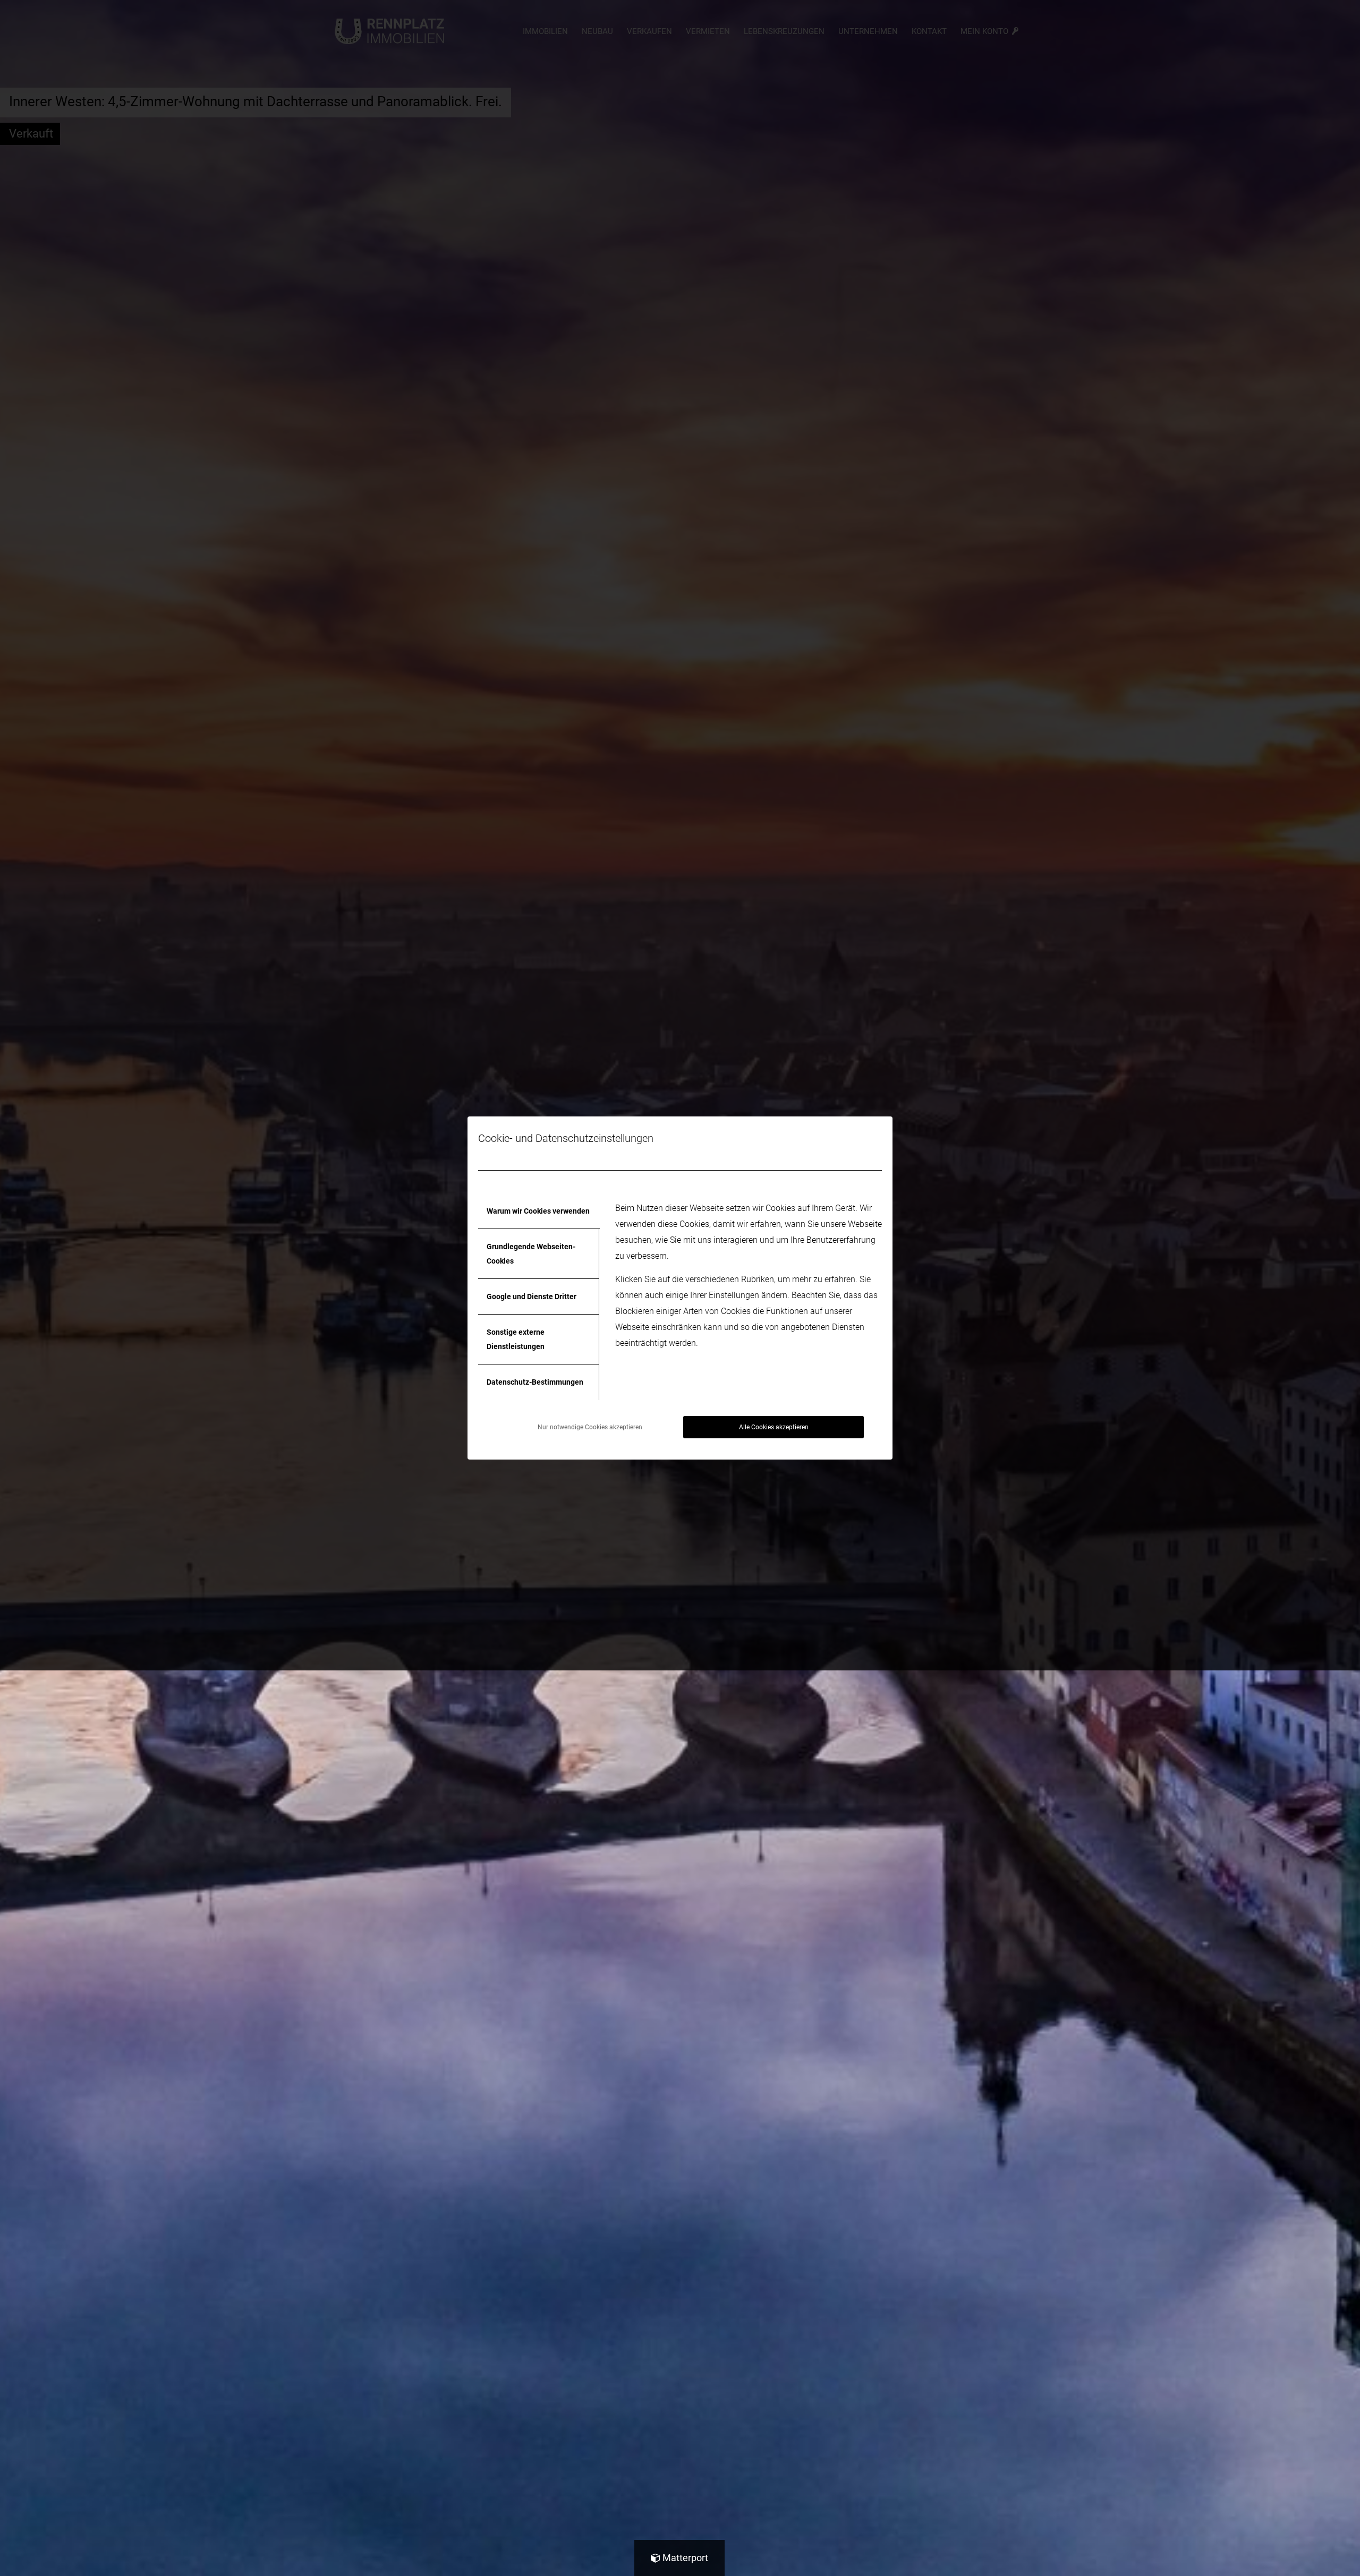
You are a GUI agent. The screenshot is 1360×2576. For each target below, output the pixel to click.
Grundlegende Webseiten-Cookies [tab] (531, 1253)
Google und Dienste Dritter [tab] (532, 1296)
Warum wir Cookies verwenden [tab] (538, 1211)
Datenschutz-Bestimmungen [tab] (535, 1382)
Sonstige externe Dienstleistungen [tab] (516, 1339)
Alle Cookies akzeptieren (774, 1427)
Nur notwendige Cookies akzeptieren (590, 1427)
